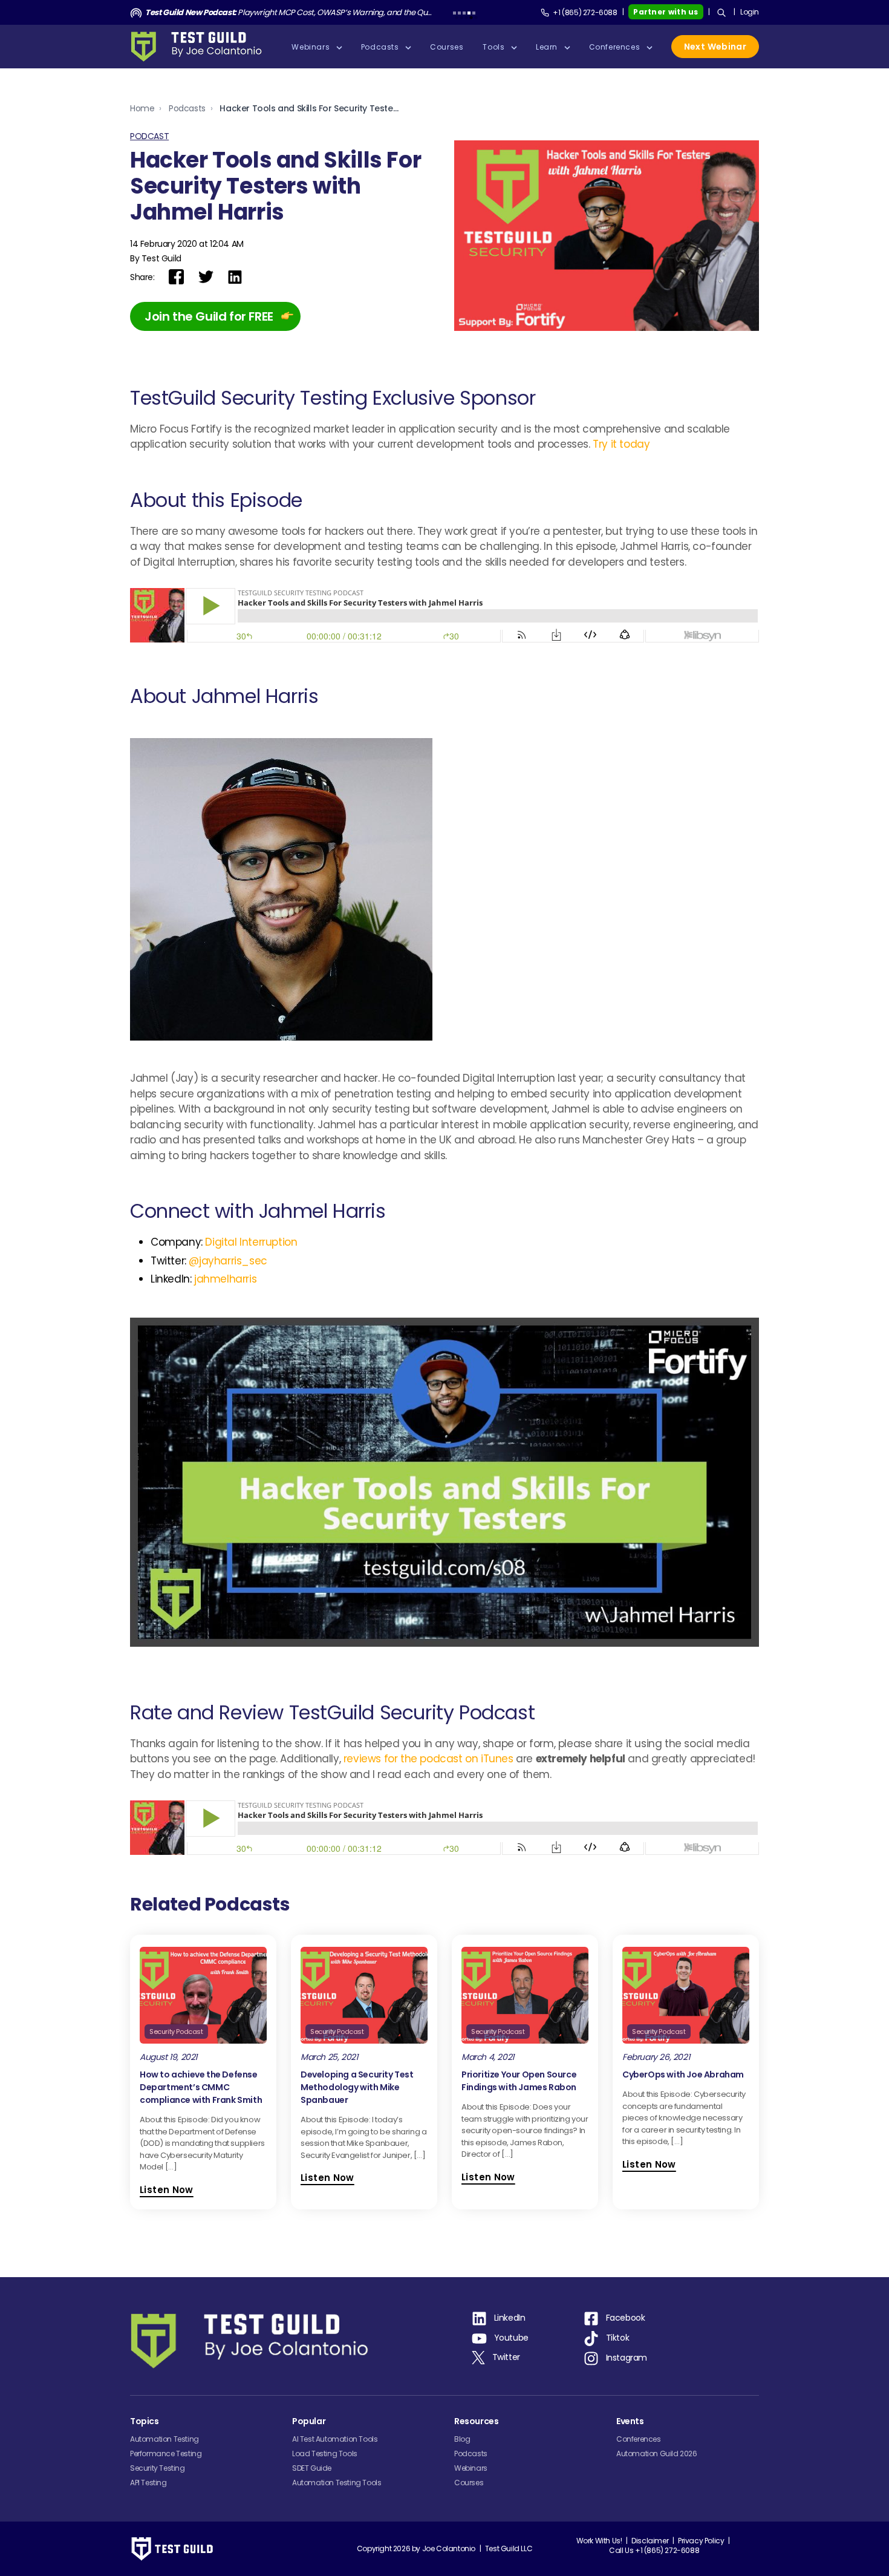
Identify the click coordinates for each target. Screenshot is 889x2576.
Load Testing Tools (325, 2453)
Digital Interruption (251, 1242)
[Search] (721, 13)
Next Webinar (715, 47)
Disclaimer (650, 2541)
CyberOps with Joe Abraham (683, 2074)
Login (750, 12)
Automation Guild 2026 (657, 2453)
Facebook (626, 2318)
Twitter (506, 2357)
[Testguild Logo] (200, 47)
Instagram (627, 2358)
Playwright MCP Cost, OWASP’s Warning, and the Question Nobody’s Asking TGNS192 (289, 12)
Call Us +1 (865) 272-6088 (654, 2550)
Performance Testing (166, 2453)
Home (142, 108)
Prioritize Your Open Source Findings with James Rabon (519, 2081)
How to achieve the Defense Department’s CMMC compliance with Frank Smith (201, 2087)
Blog (462, 2439)
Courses (469, 2483)
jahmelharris (225, 1279)
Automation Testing (164, 2439)
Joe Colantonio (449, 2548)
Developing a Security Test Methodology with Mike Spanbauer (357, 2087)
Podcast (149, 136)
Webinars (471, 2468)
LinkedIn (510, 2318)
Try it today (621, 444)
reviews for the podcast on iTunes (428, 1759)
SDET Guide (312, 2468)
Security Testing (158, 2468)
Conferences (639, 2439)
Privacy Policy (701, 2541)
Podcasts (187, 108)
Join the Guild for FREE (209, 316)
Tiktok (618, 2338)
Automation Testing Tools (337, 2483)
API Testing (148, 2483)
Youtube (511, 2338)
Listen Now (167, 2190)
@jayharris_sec (228, 1261)
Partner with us (666, 12)
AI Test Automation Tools (335, 2439)
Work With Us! (599, 2541)
